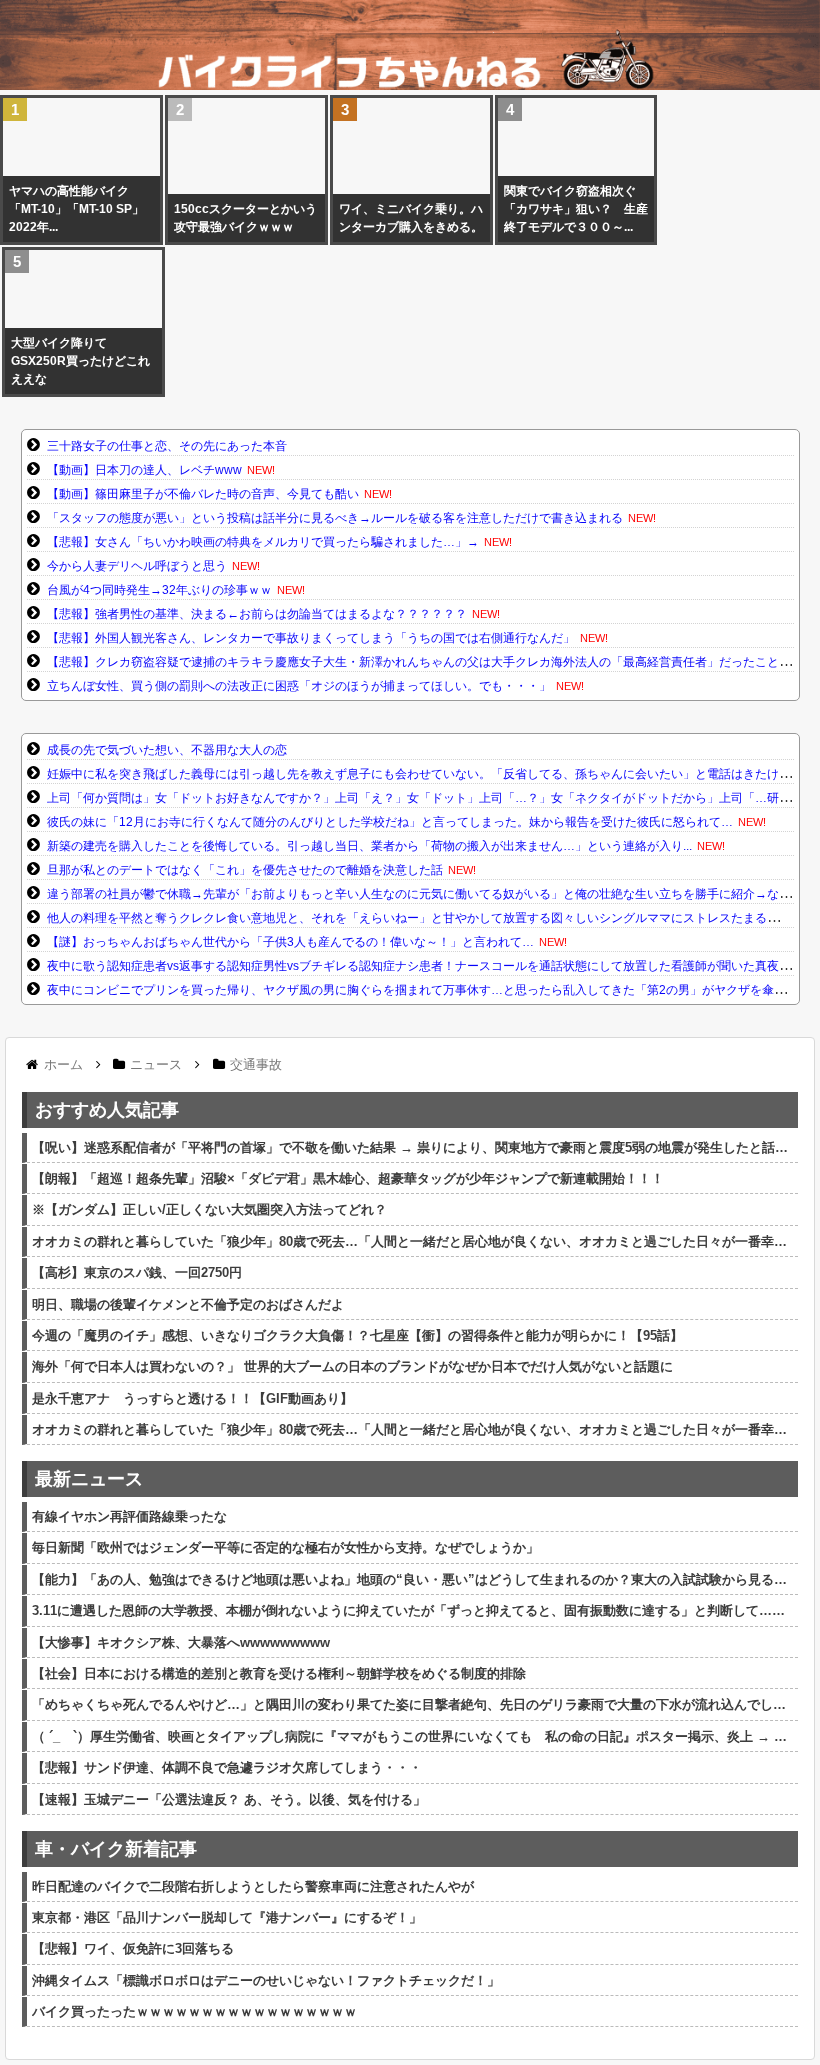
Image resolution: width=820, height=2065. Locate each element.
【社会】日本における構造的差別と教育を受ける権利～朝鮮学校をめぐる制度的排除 (279, 1673)
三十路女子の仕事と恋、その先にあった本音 (167, 446)
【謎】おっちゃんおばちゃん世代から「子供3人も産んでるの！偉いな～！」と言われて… (290, 942)
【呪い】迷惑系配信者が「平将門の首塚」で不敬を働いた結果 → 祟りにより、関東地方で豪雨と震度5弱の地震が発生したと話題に (412, 1147)
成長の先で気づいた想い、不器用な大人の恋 (167, 750)
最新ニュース (89, 1479)
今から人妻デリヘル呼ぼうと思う (137, 566)
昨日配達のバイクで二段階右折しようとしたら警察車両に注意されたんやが (253, 1886)
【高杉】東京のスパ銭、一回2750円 (137, 1272)
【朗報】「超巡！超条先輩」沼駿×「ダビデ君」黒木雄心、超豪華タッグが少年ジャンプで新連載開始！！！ (348, 1178)
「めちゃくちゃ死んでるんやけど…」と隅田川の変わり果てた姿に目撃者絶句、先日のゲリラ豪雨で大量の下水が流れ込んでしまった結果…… (412, 1704)
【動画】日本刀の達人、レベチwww (144, 470)
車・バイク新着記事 (116, 1849)
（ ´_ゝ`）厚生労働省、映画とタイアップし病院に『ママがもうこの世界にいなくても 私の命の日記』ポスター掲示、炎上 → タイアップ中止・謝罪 (412, 1736)
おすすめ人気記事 (107, 1110)
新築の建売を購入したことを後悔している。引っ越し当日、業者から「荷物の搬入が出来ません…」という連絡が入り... (369, 846)
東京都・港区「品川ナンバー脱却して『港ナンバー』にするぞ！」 (227, 1917)
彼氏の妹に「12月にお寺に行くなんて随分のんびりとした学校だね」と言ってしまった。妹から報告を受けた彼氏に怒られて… (390, 822)
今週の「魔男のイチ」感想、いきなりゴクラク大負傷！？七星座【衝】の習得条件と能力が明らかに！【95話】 (357, 1335)
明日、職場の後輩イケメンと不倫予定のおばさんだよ (188, 1304)
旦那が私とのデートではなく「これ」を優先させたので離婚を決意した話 (245, 870)
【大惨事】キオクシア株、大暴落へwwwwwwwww (181, 1642)
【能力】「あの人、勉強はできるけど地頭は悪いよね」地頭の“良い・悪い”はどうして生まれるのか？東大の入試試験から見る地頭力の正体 (412, 1579)
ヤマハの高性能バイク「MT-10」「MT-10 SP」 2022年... (81, 209)
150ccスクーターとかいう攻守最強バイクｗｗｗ (245, 218)
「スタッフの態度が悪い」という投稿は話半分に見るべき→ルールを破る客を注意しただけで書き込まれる (335, 518)
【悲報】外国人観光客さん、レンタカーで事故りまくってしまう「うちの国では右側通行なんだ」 (311, 638)
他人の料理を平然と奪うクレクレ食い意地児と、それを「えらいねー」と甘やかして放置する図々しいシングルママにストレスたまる (407, 918)
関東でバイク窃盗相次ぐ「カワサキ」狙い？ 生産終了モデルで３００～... (576, 209)
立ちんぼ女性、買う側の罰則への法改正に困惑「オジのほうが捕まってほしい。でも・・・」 (299, 686)
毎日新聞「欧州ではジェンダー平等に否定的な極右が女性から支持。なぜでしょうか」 (285, 1547)
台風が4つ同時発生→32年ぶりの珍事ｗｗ (159, 590)
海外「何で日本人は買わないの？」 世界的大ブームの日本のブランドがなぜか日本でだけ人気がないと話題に (352, 1366)
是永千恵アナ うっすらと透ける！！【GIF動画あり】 (192, 1398)
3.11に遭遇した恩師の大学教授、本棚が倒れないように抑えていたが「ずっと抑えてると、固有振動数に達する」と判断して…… (408, 1610)
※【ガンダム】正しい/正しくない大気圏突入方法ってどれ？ (209, 1209)
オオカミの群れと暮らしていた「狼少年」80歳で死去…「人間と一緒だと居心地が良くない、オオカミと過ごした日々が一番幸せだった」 (412, 1241)
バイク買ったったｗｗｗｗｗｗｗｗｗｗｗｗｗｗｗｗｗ (194, 2011)
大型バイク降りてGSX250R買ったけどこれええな (80, 361)
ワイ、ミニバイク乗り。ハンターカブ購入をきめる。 (411, 218)
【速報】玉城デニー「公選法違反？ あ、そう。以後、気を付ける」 (229, 1799)
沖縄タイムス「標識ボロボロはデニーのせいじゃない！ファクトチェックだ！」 (266, 1980)
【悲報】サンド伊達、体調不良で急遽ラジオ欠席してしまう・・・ (227, 1767)
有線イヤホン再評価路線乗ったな (129, 1516)
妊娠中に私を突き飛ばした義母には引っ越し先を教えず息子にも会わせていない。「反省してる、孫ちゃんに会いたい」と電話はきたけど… (425, 774)
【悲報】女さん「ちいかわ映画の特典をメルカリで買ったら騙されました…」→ (263, 542)
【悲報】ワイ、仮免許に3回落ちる (133, 1948)
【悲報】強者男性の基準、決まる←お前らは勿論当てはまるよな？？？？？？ (257, 614)
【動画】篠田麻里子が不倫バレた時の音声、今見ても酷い (203, 494)
